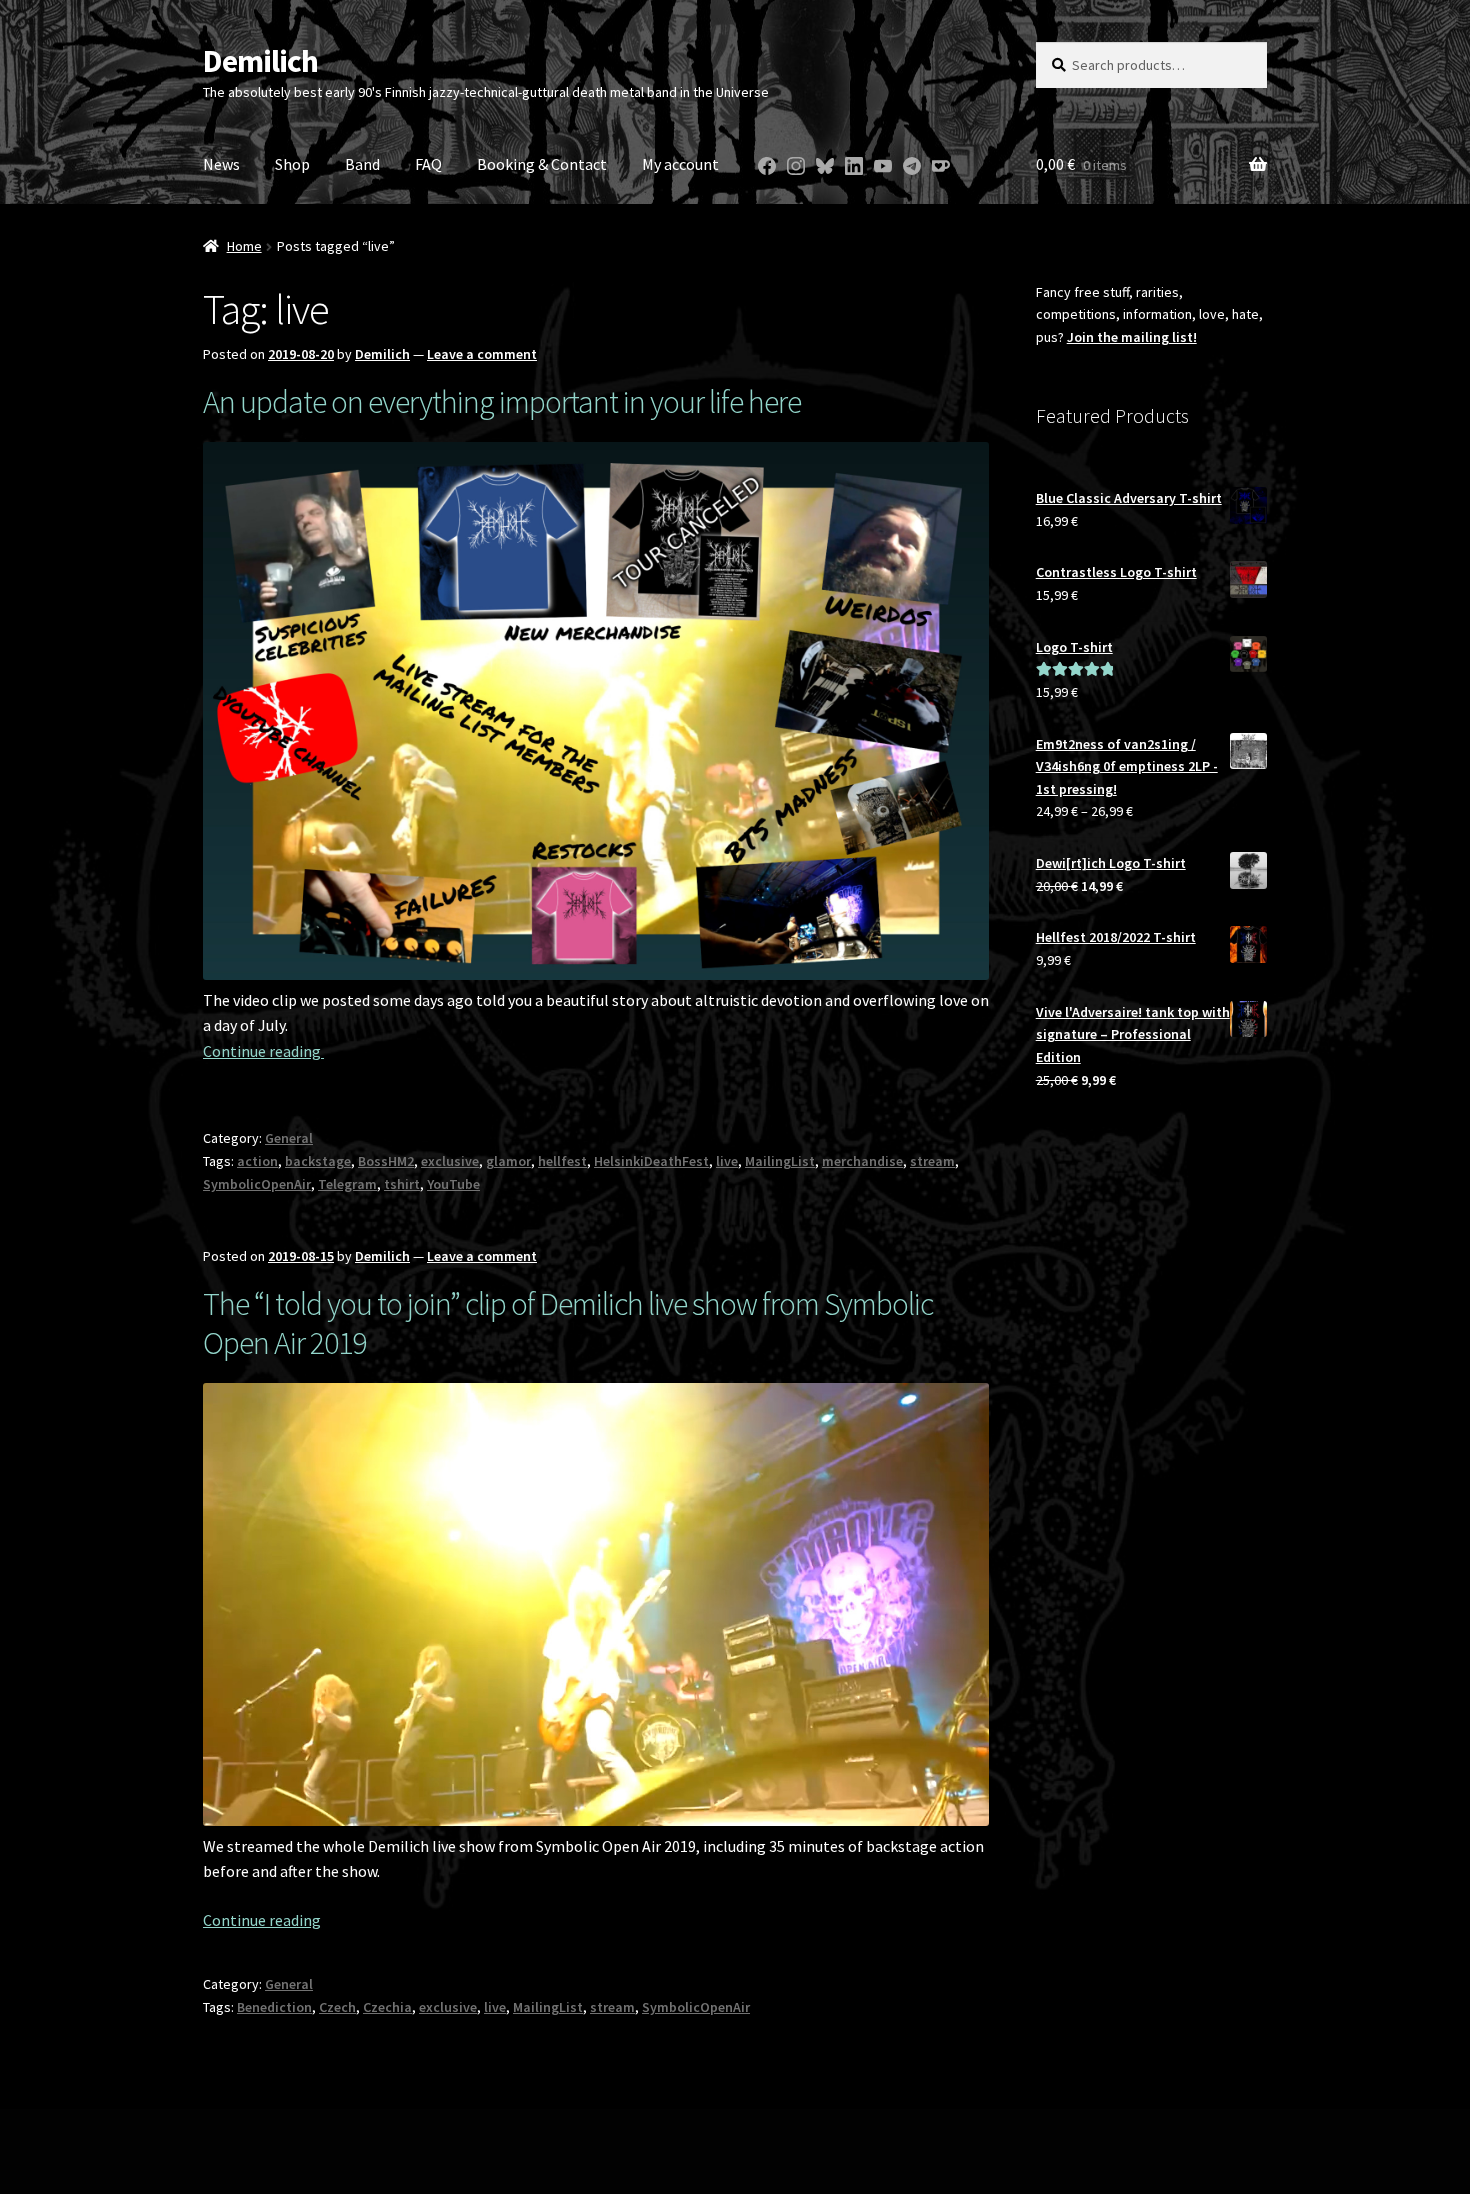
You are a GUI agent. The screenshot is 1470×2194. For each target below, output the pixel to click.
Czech (337, 2007)
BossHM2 (386, 1161)
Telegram (347, 1184)
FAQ (428, 164)
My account (680, 164)
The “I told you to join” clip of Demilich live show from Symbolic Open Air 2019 (568, 1323)
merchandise (862, 1161)
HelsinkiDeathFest (651, 1161)
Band (362, 164)
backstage (318, 1161)
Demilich (260, 61)
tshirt (402, 1184)
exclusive (450, 1161)
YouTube (453, 1184)
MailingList (780, 1161)
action (257, 1161)
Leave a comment (482, 354)
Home (244, 246)
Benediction (274, 2007)
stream (932, 1161)
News (221, 164)
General (289, 1138)
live (727, 1161)
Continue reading (263, 1051)
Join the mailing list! (1132, 337)
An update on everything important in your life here (502, 402)
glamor (508, 1161)
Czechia (387, 2007)
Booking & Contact (542, 164)
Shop (292, 164)
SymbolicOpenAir (257, 1184)
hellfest (562, 1161)
